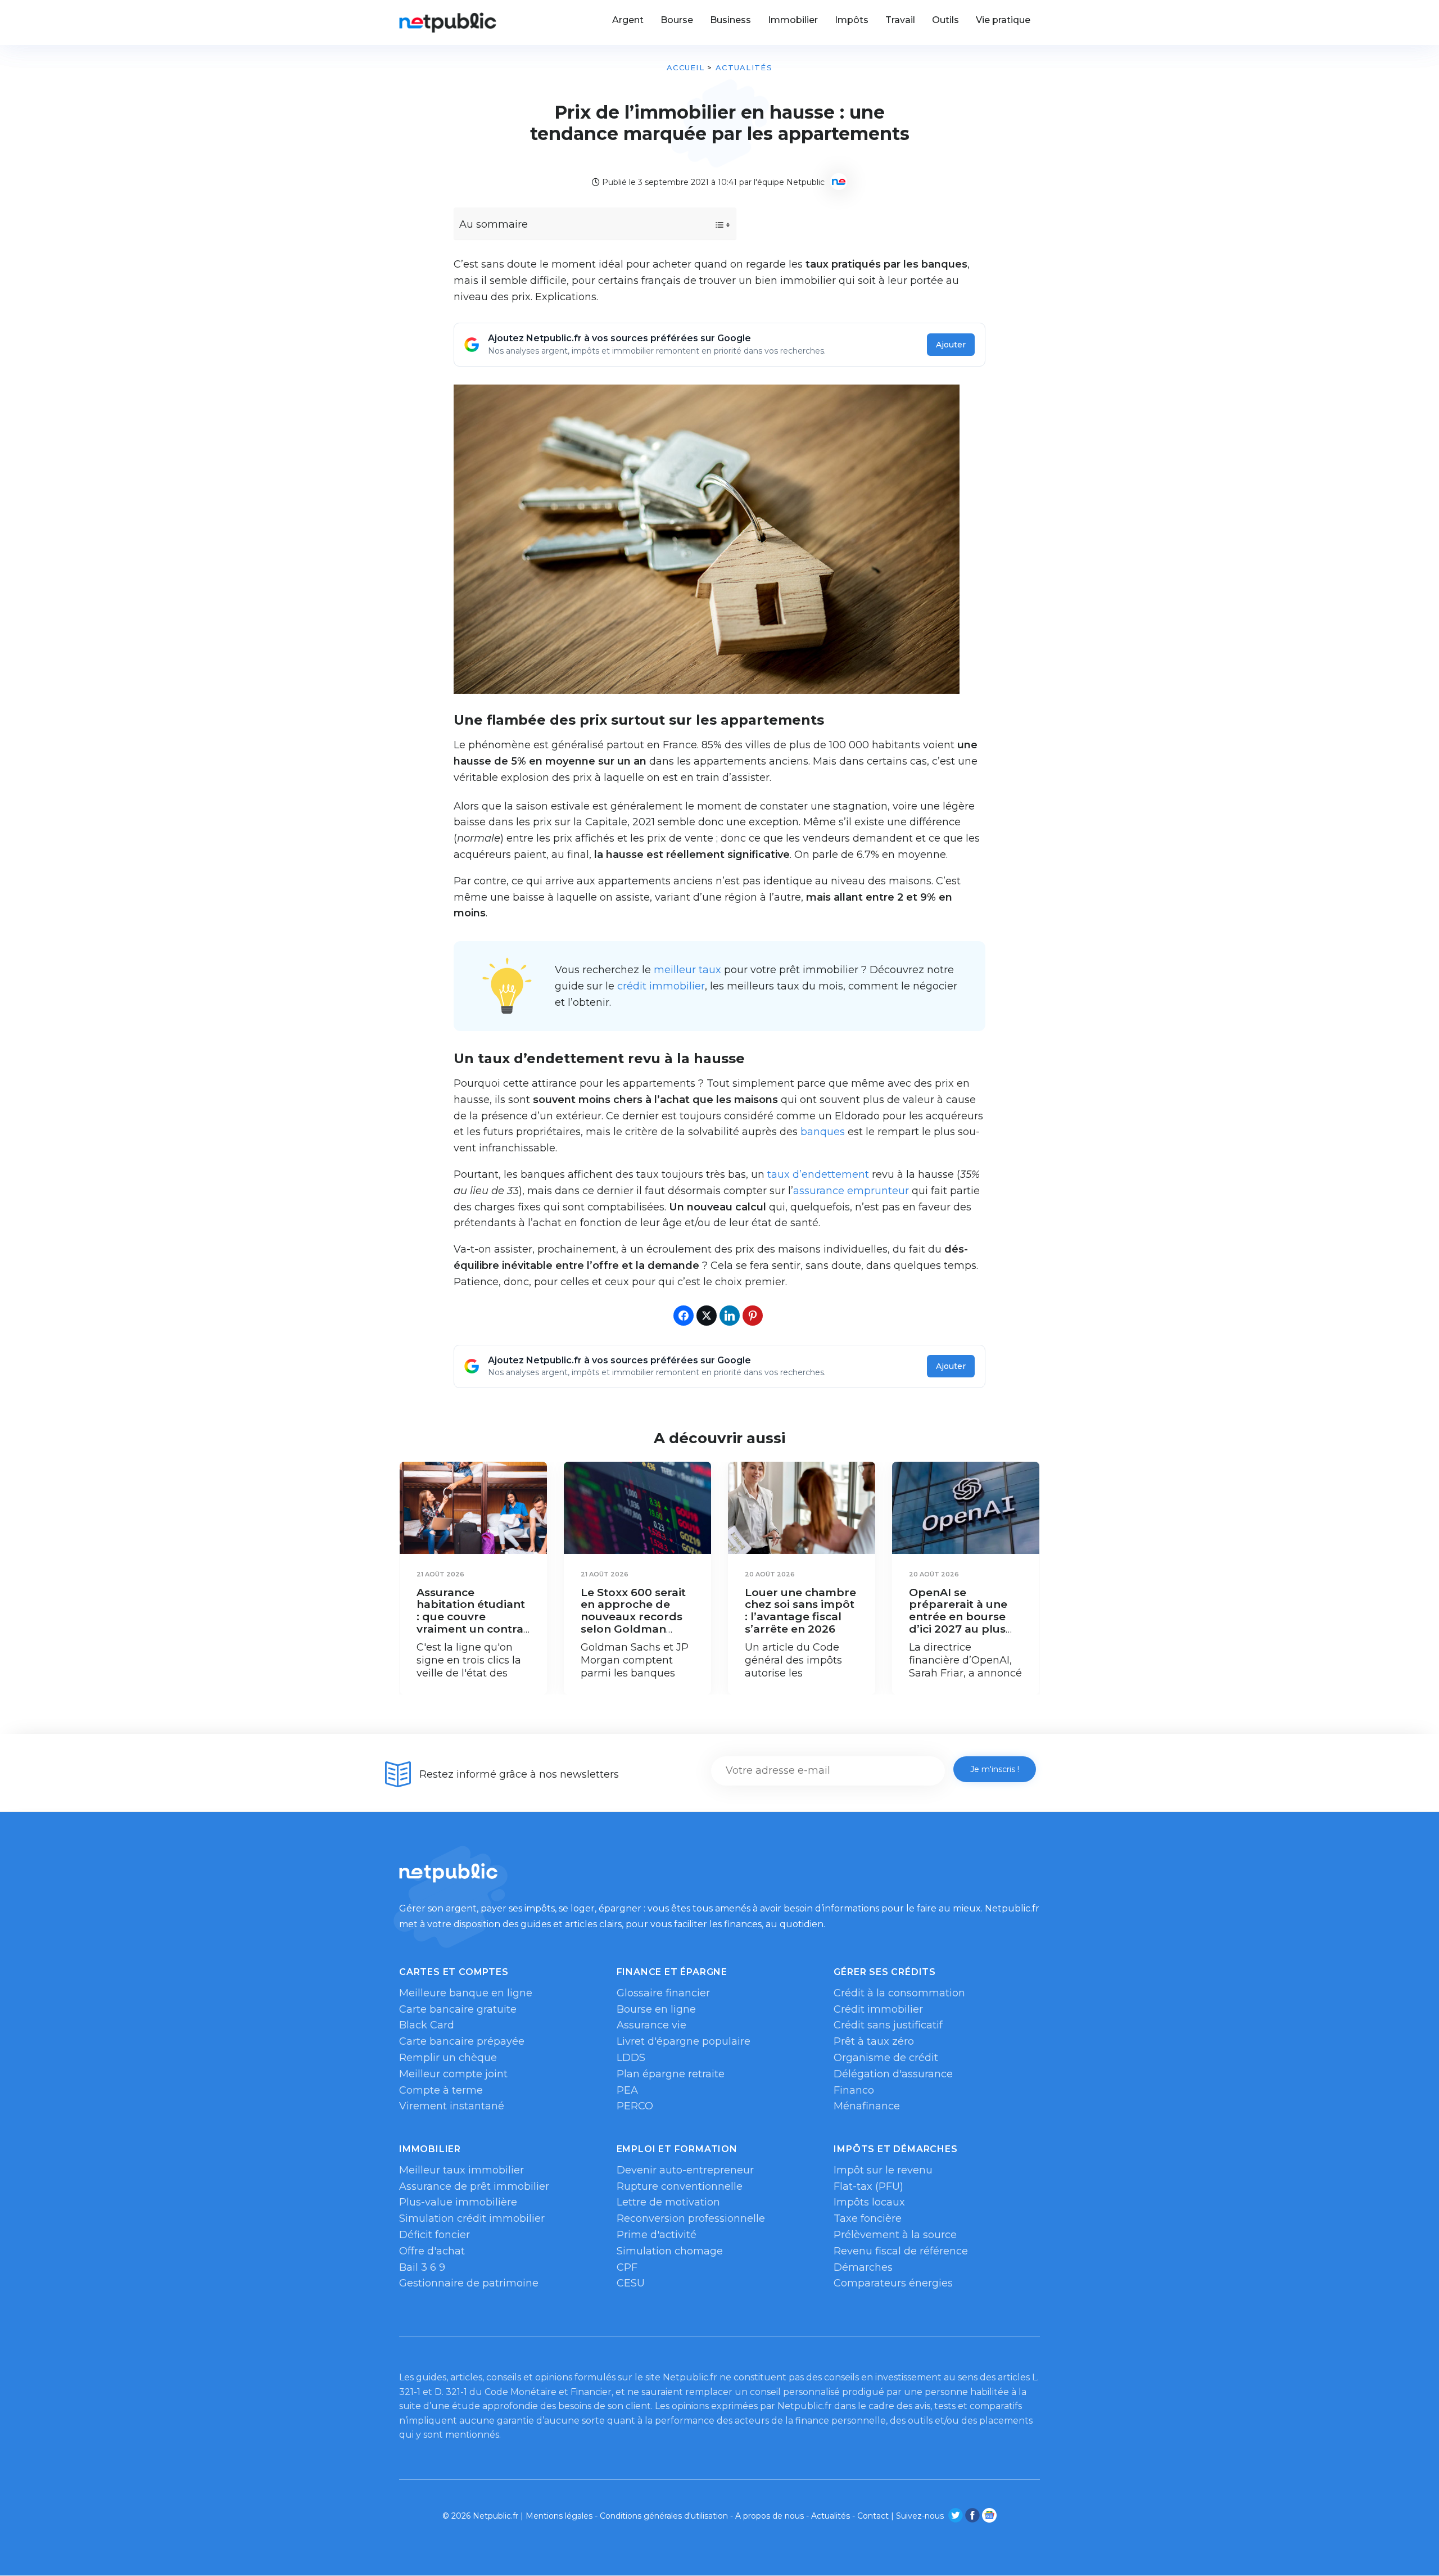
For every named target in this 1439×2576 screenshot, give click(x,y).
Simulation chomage (670, 2251)
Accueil (685, 67)
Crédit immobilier (878, 2009)
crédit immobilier (661, 986)
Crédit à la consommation (899, 1993)
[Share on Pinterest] (753, 1316)
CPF (627, 2267)
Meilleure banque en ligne (466, 1993)
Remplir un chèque (448, 2058)
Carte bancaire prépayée (462, 2041)
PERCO (635, 2106)
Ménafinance (867, 2106)
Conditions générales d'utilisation (664, 2516)
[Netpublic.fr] (448, 22)
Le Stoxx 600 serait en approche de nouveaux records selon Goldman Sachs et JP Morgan (636, 1617)
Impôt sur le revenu (883, 2170)
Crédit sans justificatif (888, 2025)
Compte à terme (441, 2090)
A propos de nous (770, 2516)
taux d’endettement (818, 1174)
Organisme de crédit (886, 2058)
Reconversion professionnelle (691, 2218)
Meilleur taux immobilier (461, 2170)
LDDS (631, 2058)
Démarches (863, 2267)
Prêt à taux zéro (874, 2041)
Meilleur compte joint (453, 2074)
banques (823, 1132)
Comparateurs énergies (893, 2283)
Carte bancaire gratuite (458, 2009)
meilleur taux (687, 970)
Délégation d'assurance (893, 2074)
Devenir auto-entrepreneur (685, 2170)
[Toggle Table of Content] (712, 225)
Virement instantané (452, 2106)
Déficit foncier (435, 2235)
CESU (631, 2283)
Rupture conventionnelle (680, 2186)
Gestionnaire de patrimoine (469, 2283)
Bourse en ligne (656, 2009)
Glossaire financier (663, 1993)
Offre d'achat (432, 2251)
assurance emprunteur (851, 1191)
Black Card (427, 2025)
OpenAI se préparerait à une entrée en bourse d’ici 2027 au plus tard (958, 1617)
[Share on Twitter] (707, 1316)
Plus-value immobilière (458, 2202)
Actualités (744, 67)
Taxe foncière (868, 2218)
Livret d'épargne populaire (684, 2041)
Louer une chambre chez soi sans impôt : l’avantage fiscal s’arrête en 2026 (800, 1611)
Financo (854, 2090)
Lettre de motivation (668, 2202)
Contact (873, 2516)
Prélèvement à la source (895, 2235)
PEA (627, 2090)
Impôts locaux (869, 2202)
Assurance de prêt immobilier (474, 2186)
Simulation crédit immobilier (472, 2218)
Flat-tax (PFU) (868, 2186)
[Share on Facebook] (684, 1316)
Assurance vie (651, 2025)
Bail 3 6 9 (422, 2267)
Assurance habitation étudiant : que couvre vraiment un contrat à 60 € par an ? (472, 1617)
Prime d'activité (657, 2235)
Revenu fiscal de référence (901, 2251)
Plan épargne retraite (671, 2074)
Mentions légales (559, 2516)
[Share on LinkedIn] (730, 1316)
